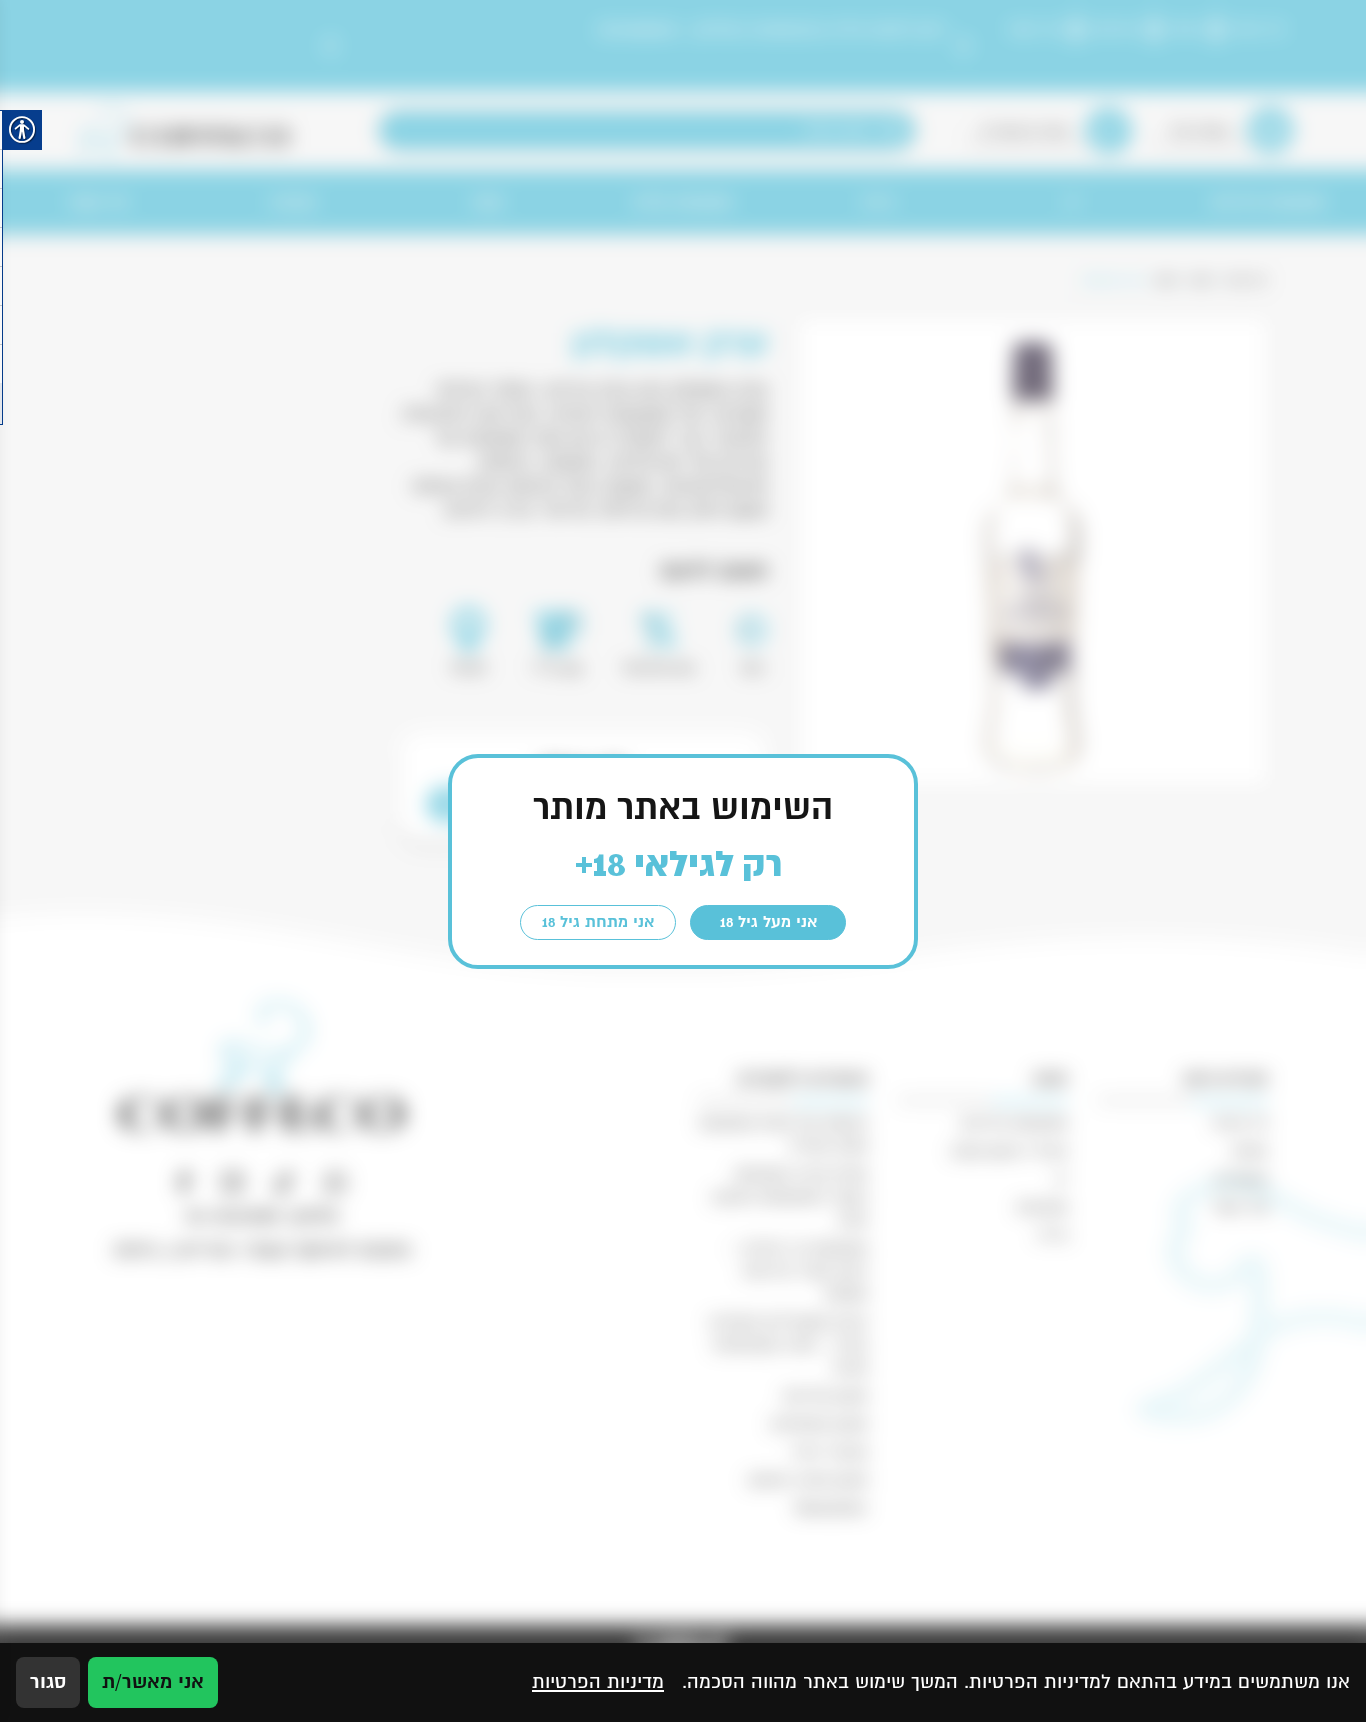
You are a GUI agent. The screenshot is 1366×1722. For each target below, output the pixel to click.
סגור (48, 1682)
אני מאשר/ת (153, 1682)
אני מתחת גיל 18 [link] (598, 922)
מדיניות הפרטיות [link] (598, 1682)
